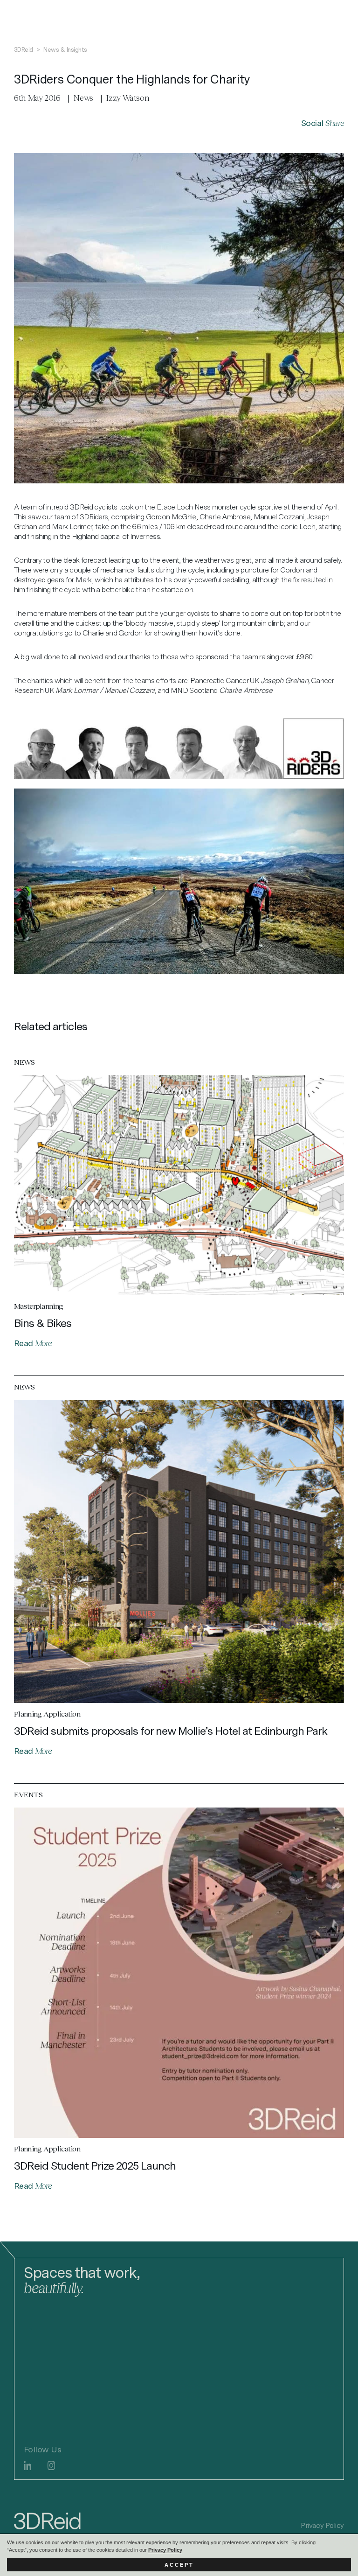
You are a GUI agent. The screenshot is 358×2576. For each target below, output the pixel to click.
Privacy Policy (165, 2550)
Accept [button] (179, 2565)
